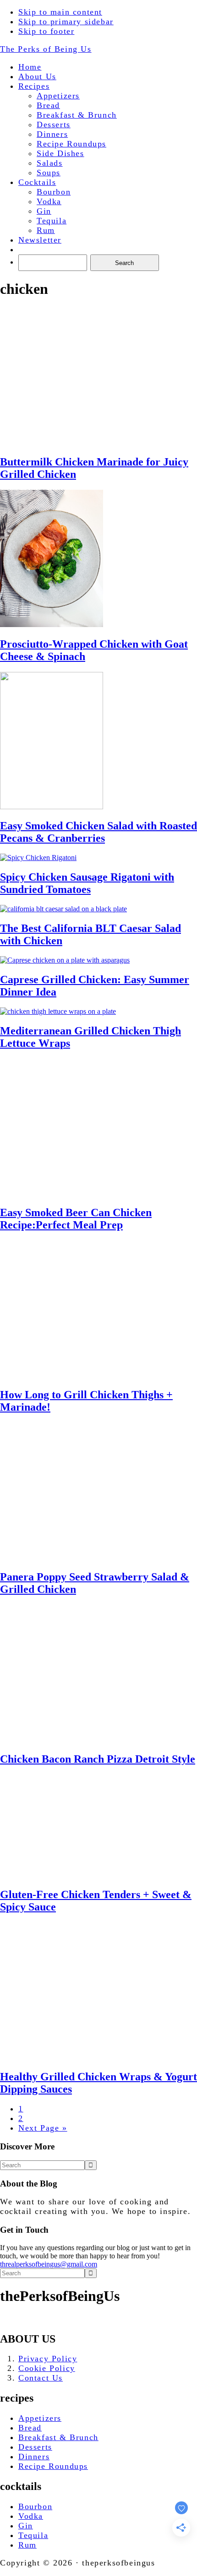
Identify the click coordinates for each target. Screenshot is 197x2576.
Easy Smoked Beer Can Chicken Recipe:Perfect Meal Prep (76, 1219)
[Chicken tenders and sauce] (69, 1875)
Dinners (34, 2457)
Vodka (31, 2516)
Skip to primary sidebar (66, 22)
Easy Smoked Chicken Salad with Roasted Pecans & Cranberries (98, 832)
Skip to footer (46, 31)
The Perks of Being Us (46, 49)
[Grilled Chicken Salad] (52, 1557)
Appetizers (40, 2418)
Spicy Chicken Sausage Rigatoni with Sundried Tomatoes (87, 883)
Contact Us (41, 2378)
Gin (26, 2526)
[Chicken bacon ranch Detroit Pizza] (52, 1740)
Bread (30, 2428)
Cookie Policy (47, 2368)
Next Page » (43, 2128)
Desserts (35, 2447)
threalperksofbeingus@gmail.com (49, 2264)
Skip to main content (60, 12)
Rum (27, 2545)
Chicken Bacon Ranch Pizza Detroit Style (98, 1759)
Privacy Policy (48, 2359)
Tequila (33, 2535)
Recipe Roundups (53, 2466)
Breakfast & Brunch (58, 2437)
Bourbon (35, 2506)
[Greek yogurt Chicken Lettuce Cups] (52, 2057)
